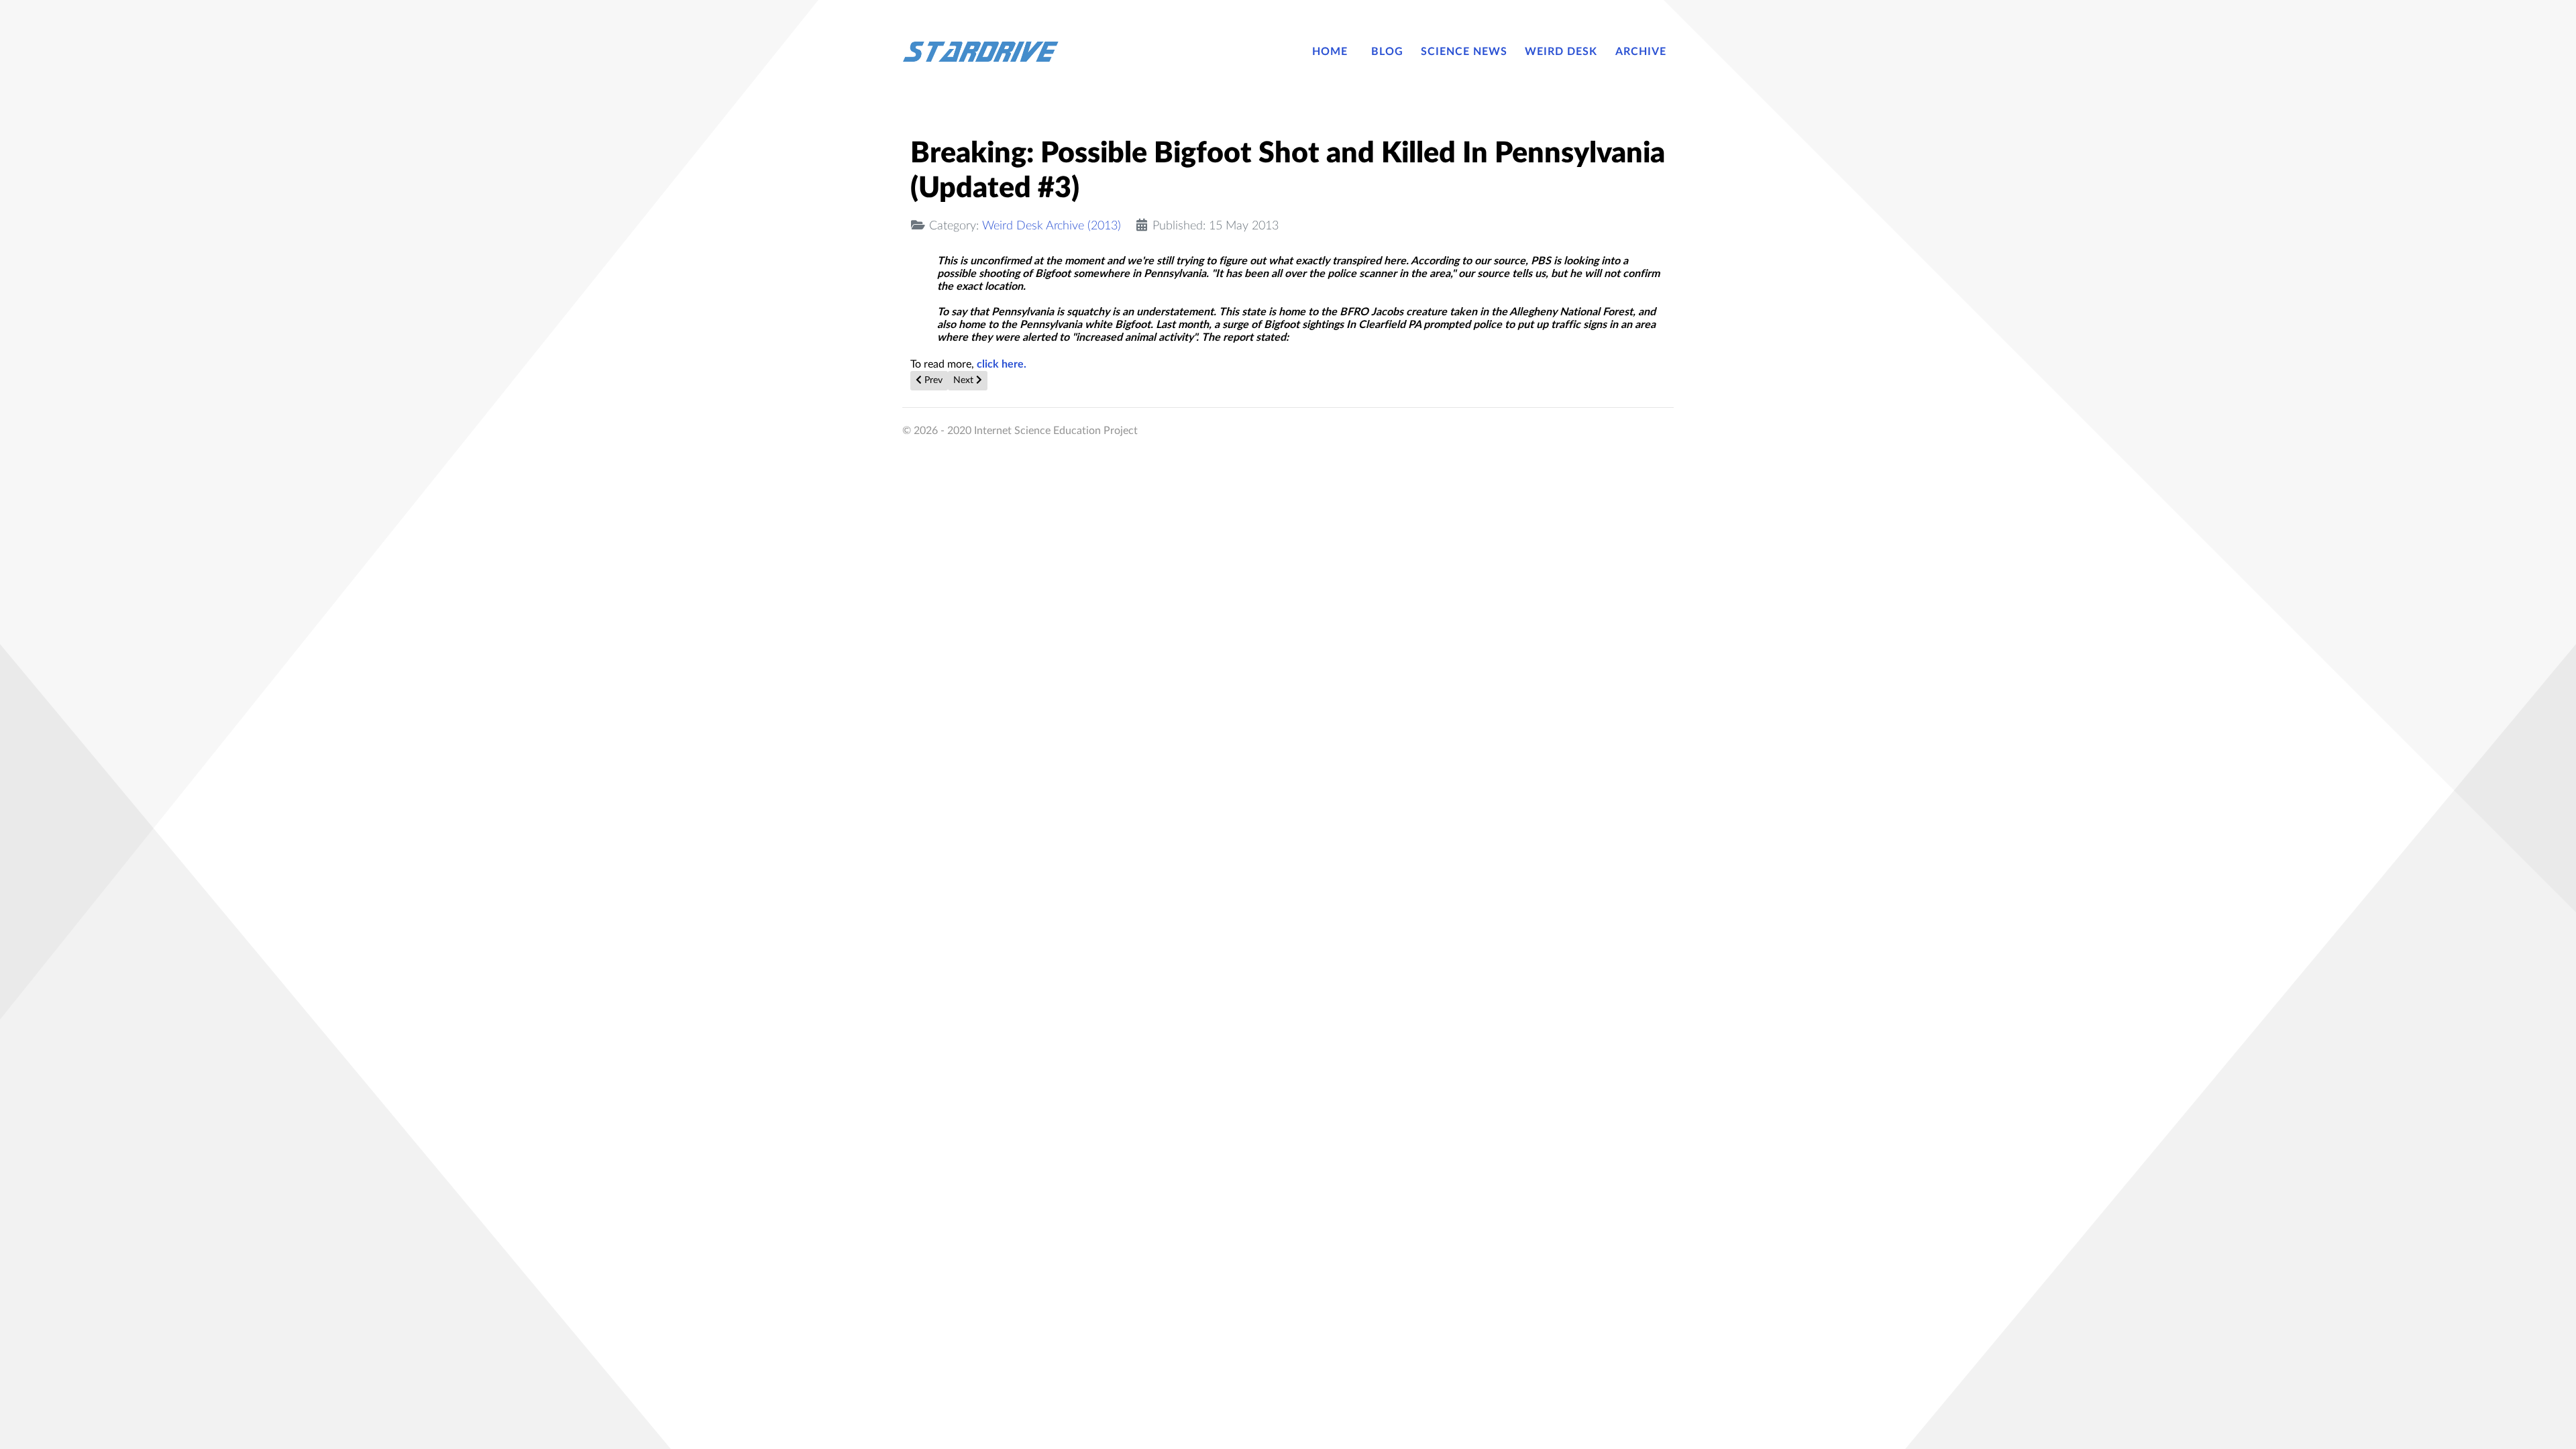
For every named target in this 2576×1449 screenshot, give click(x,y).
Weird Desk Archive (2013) (1052, 226)
